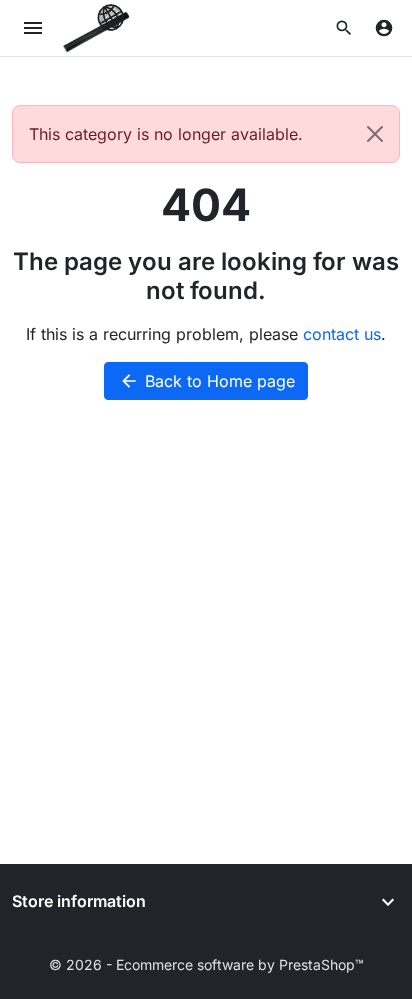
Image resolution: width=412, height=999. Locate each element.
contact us (342, 334)
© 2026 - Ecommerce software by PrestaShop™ (206, 964)
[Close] (375, 134)
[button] (344, 28)
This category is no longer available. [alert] (166, 134)
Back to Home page (207, 381)
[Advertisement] (206, 648)
